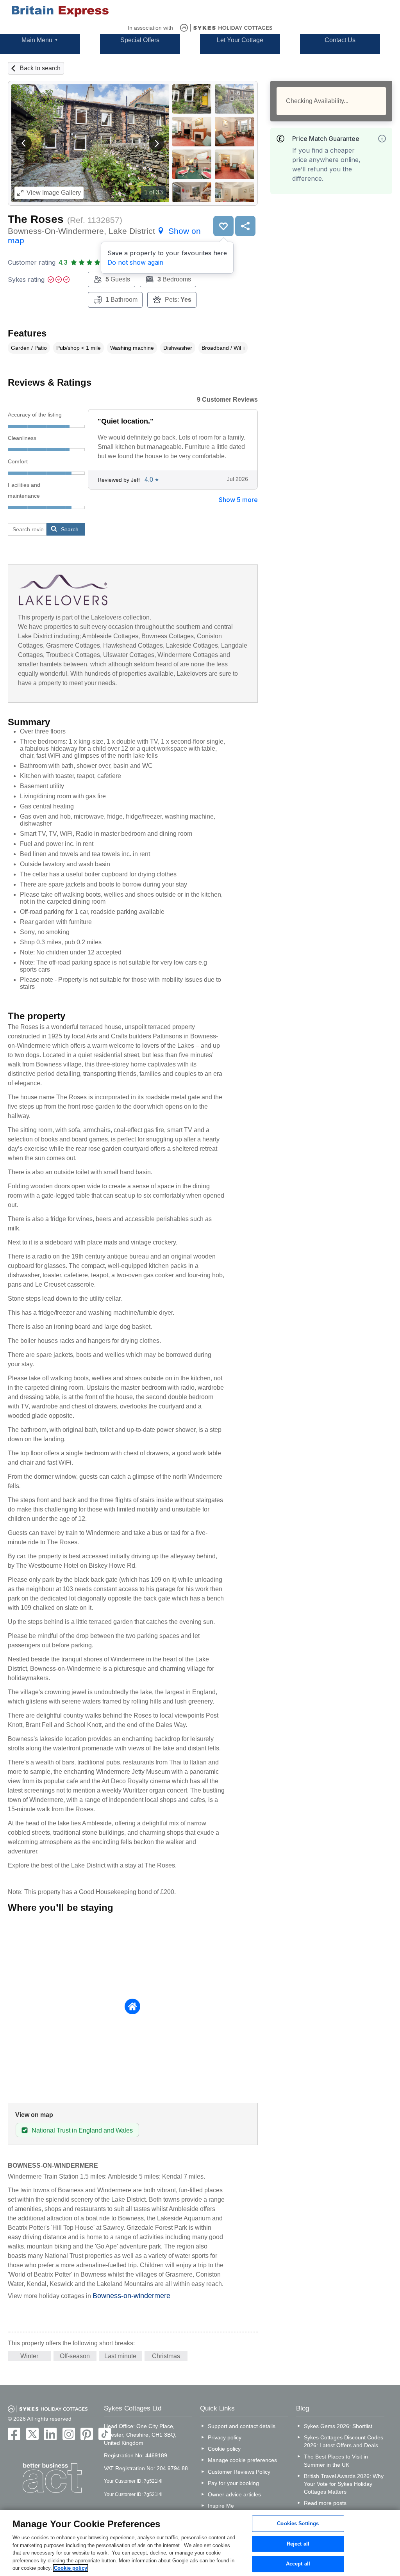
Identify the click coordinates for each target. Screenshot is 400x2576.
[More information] (382, 139)
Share (245, 226)
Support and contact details (242, 2426)
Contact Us (340, 40)
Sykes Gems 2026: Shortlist (338, 2426)
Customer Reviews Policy (239, 2472)
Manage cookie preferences (242, 2460)
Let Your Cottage (240, 40)
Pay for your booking (233, 2483)
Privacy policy (225, 2437)
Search (70, 529)
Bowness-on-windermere (131, 2296)
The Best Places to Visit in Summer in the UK (336, 2460)
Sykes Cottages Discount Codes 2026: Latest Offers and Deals (344, 2441)
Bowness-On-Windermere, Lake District (104, 236)
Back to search (40, 68)
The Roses (36, 219)
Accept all (298, 2564)
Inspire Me (221, 2506)
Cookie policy (224, 2449)
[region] (200, 2543)
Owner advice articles (234, 2494)
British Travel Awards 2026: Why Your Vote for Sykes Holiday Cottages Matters (344, 2484)
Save (223, 226)
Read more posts (325, 2503)
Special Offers (140, 40)
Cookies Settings (298, 2523)
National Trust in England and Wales (82, 2130)
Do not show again (135, 262)
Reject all (298, 2544)
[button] (24, 143)
